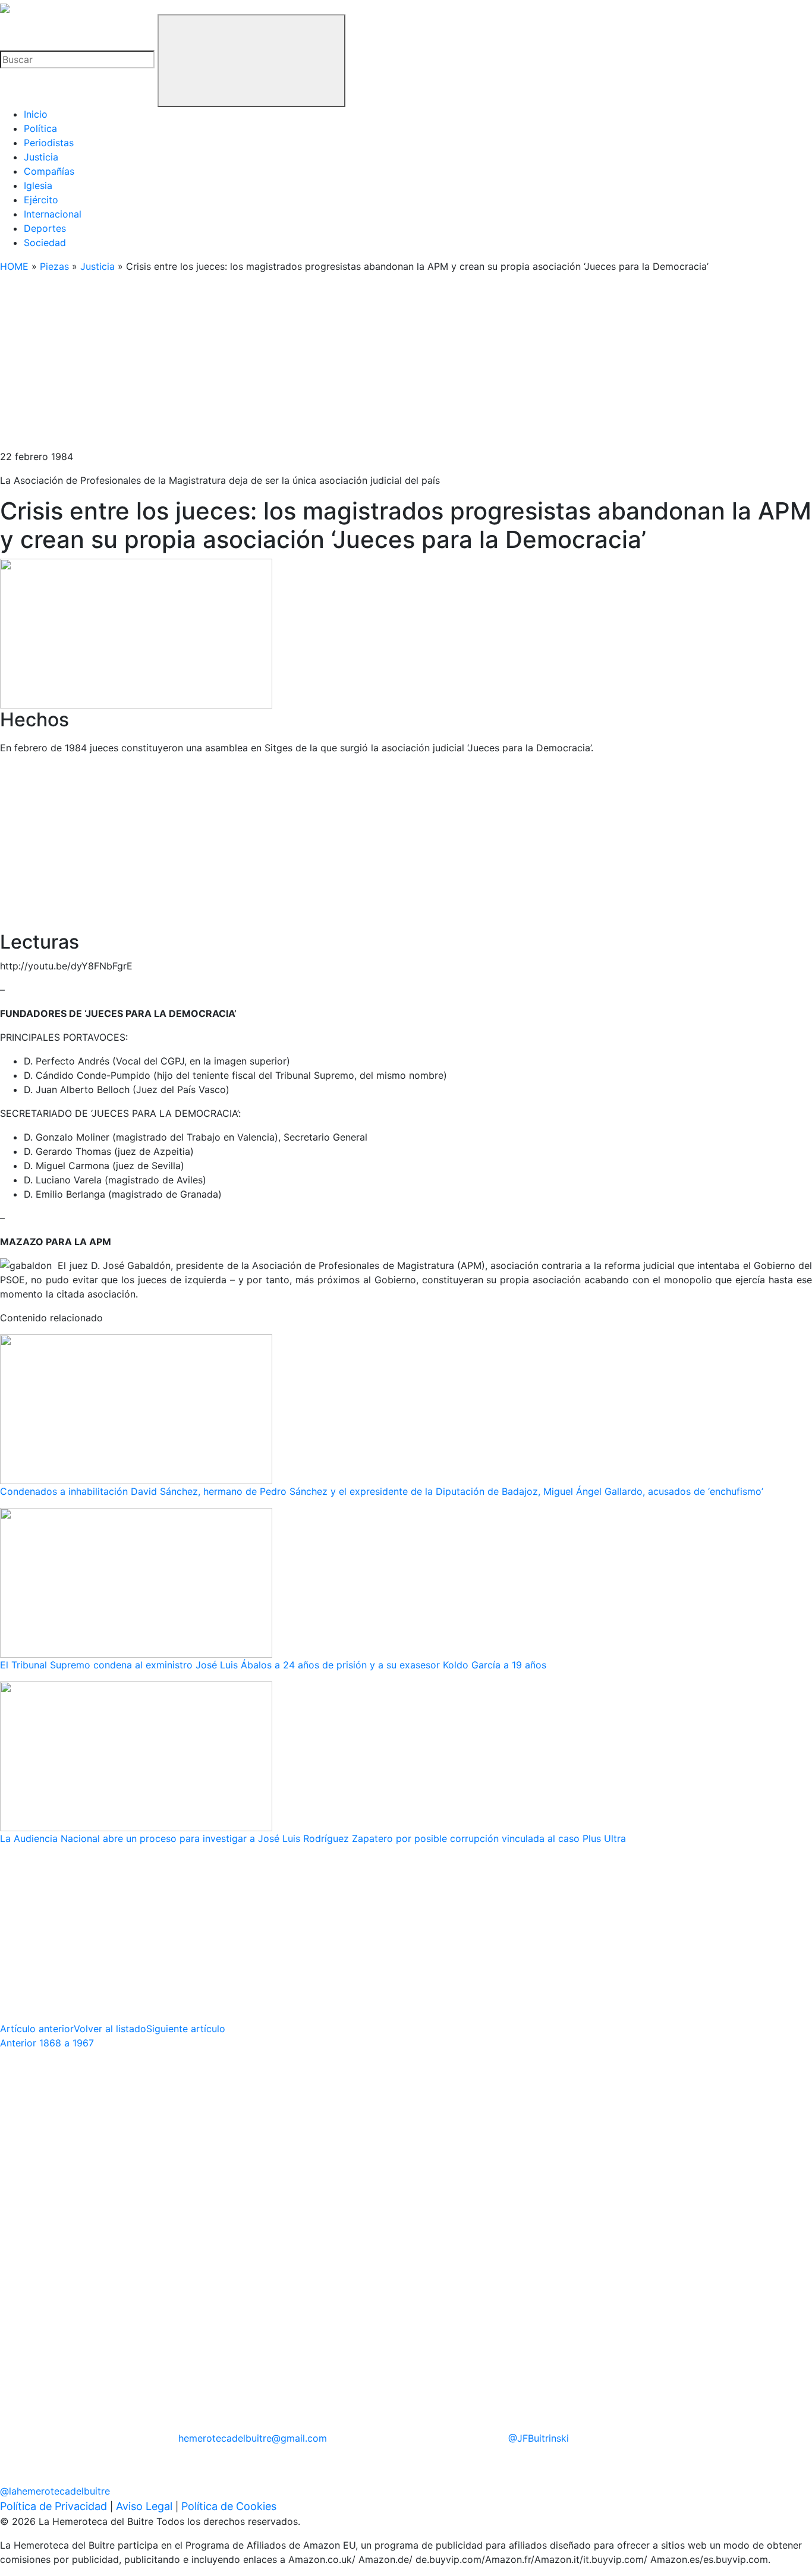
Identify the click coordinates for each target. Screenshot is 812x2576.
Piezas (54, 266)
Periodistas (49, 143)
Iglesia (38, 185)
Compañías (49, 171)
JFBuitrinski (539, 2438)
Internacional (53, 214)
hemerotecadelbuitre (253, 2438)
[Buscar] (251, 61)
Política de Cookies (229, 2506)
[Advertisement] (357, 366)
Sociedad (45, 243)
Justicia (41, 157)
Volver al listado (110, 2029)
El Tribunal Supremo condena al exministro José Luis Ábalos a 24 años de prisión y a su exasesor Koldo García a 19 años (273, 1665)
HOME (14, 266)
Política (40, 128)
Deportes (45, 228)
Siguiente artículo (186, 2029)
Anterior (47, 2043)
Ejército (41, 200)
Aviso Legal (144, 2506)
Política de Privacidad (53, 2506)
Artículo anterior (37, 2029)
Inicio (36, 114)
